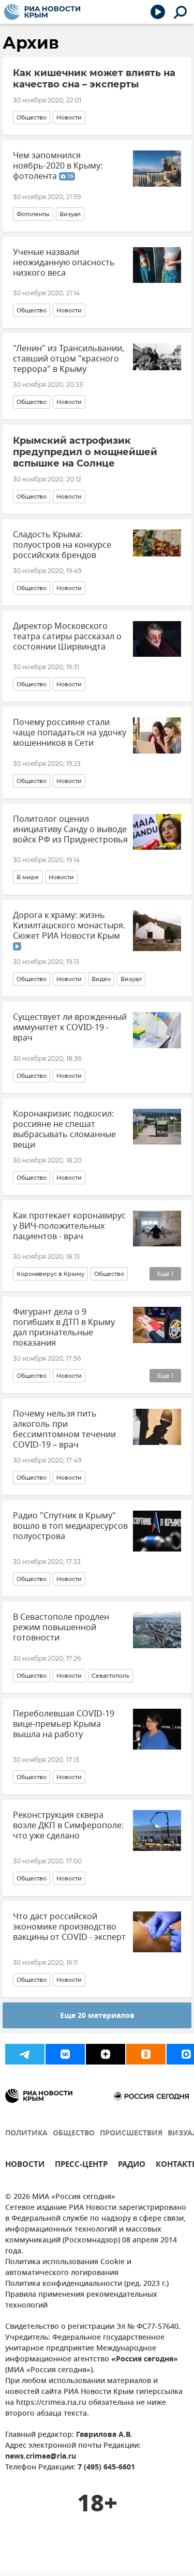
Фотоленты (33, 214)
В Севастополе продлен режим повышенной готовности (61, 1628)
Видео (101, 979)
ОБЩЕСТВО (74, 2134)
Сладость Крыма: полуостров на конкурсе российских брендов (62, 545)
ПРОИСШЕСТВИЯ (131, 2134)
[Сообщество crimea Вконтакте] (65, 2054)
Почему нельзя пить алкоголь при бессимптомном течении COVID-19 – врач (64, 1429)
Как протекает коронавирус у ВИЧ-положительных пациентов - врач (69, 1226)
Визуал (70, 214)
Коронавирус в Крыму (50, 1274)
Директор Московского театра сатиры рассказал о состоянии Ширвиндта (67, 637)
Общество (32, 117)
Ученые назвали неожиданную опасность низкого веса (64, 263)
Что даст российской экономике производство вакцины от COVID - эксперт (69, 1927)
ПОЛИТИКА (26, 2134)
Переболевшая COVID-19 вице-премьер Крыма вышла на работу (64, 1724)
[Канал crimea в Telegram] (25, 2054)
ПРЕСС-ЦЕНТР (81, 2166)
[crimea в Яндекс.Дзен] (106, 2054)
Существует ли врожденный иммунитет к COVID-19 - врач (70, 1028)
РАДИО (132, 2166)
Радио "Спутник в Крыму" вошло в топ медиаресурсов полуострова (70, 1526)
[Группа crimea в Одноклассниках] (146, 2054)
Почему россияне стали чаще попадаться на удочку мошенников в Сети (70, 733)
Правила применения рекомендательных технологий (81, 2300)
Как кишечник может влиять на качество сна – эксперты (94, 79)
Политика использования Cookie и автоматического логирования (68, 2268)
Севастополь (110, 1676)
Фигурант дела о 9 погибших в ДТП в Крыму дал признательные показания (64, 1328)
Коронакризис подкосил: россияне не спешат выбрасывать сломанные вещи (64, 1129)
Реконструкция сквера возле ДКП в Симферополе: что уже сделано (68, 1826)
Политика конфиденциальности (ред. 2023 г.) (87, 2284)
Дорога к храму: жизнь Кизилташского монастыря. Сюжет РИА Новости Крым (69, 926)
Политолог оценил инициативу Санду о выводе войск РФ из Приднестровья (70, 830)
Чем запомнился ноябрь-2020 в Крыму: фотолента (58, 166)
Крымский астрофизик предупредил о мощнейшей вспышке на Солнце (85, 452)
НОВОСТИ (25, 2166)
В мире (28, 877)
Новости (69, 117)
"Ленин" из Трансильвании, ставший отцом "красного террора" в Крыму (69, 359)
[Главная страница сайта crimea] (42, 12)
